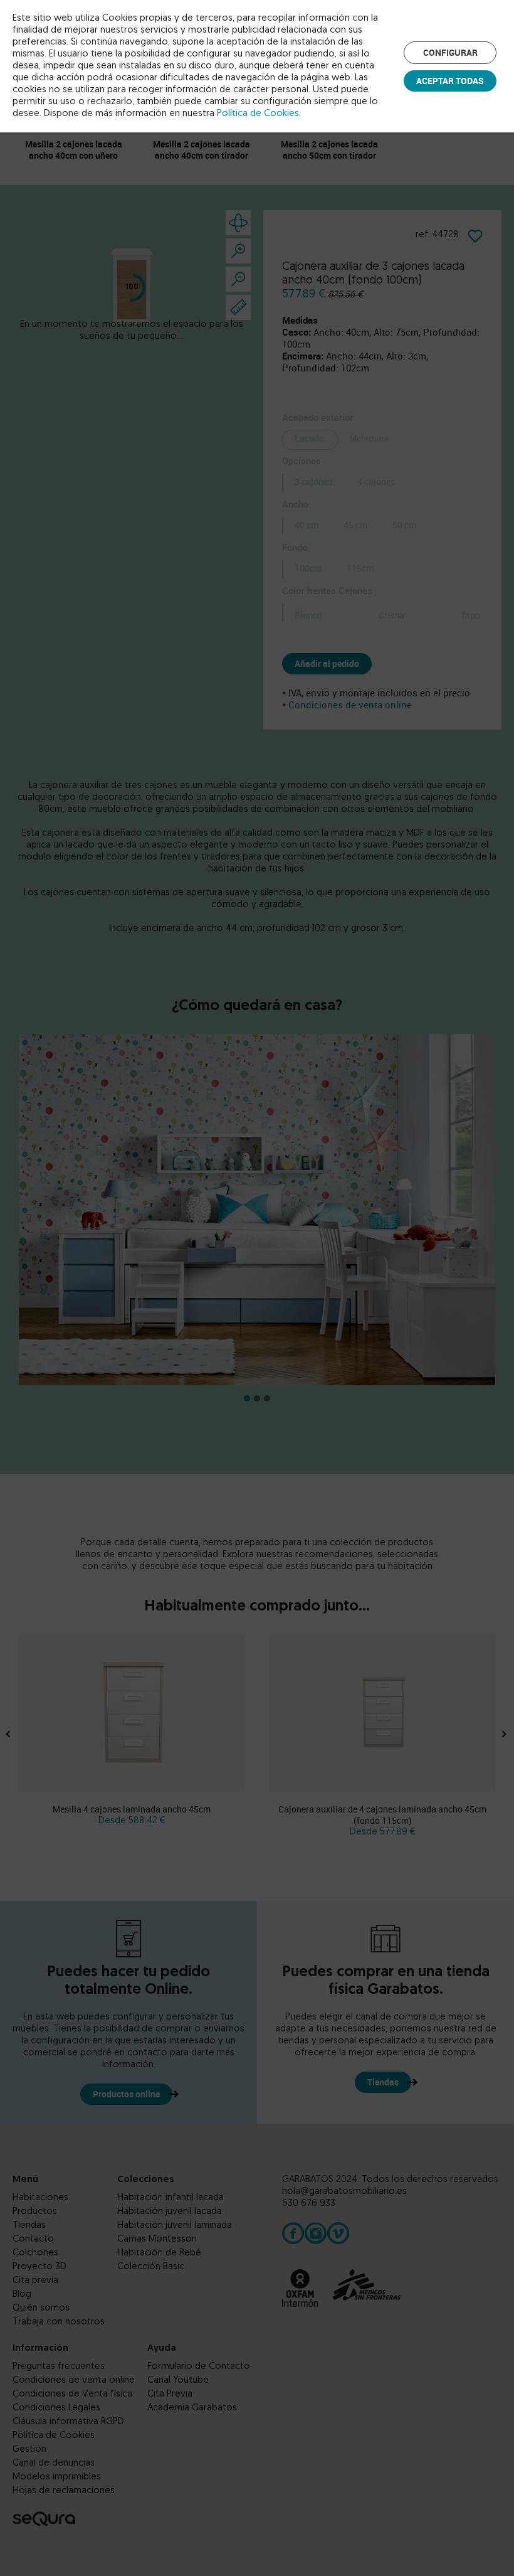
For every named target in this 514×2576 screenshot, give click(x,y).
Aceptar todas (450, 81)
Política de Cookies (258, 114)
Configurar (450, 52)
